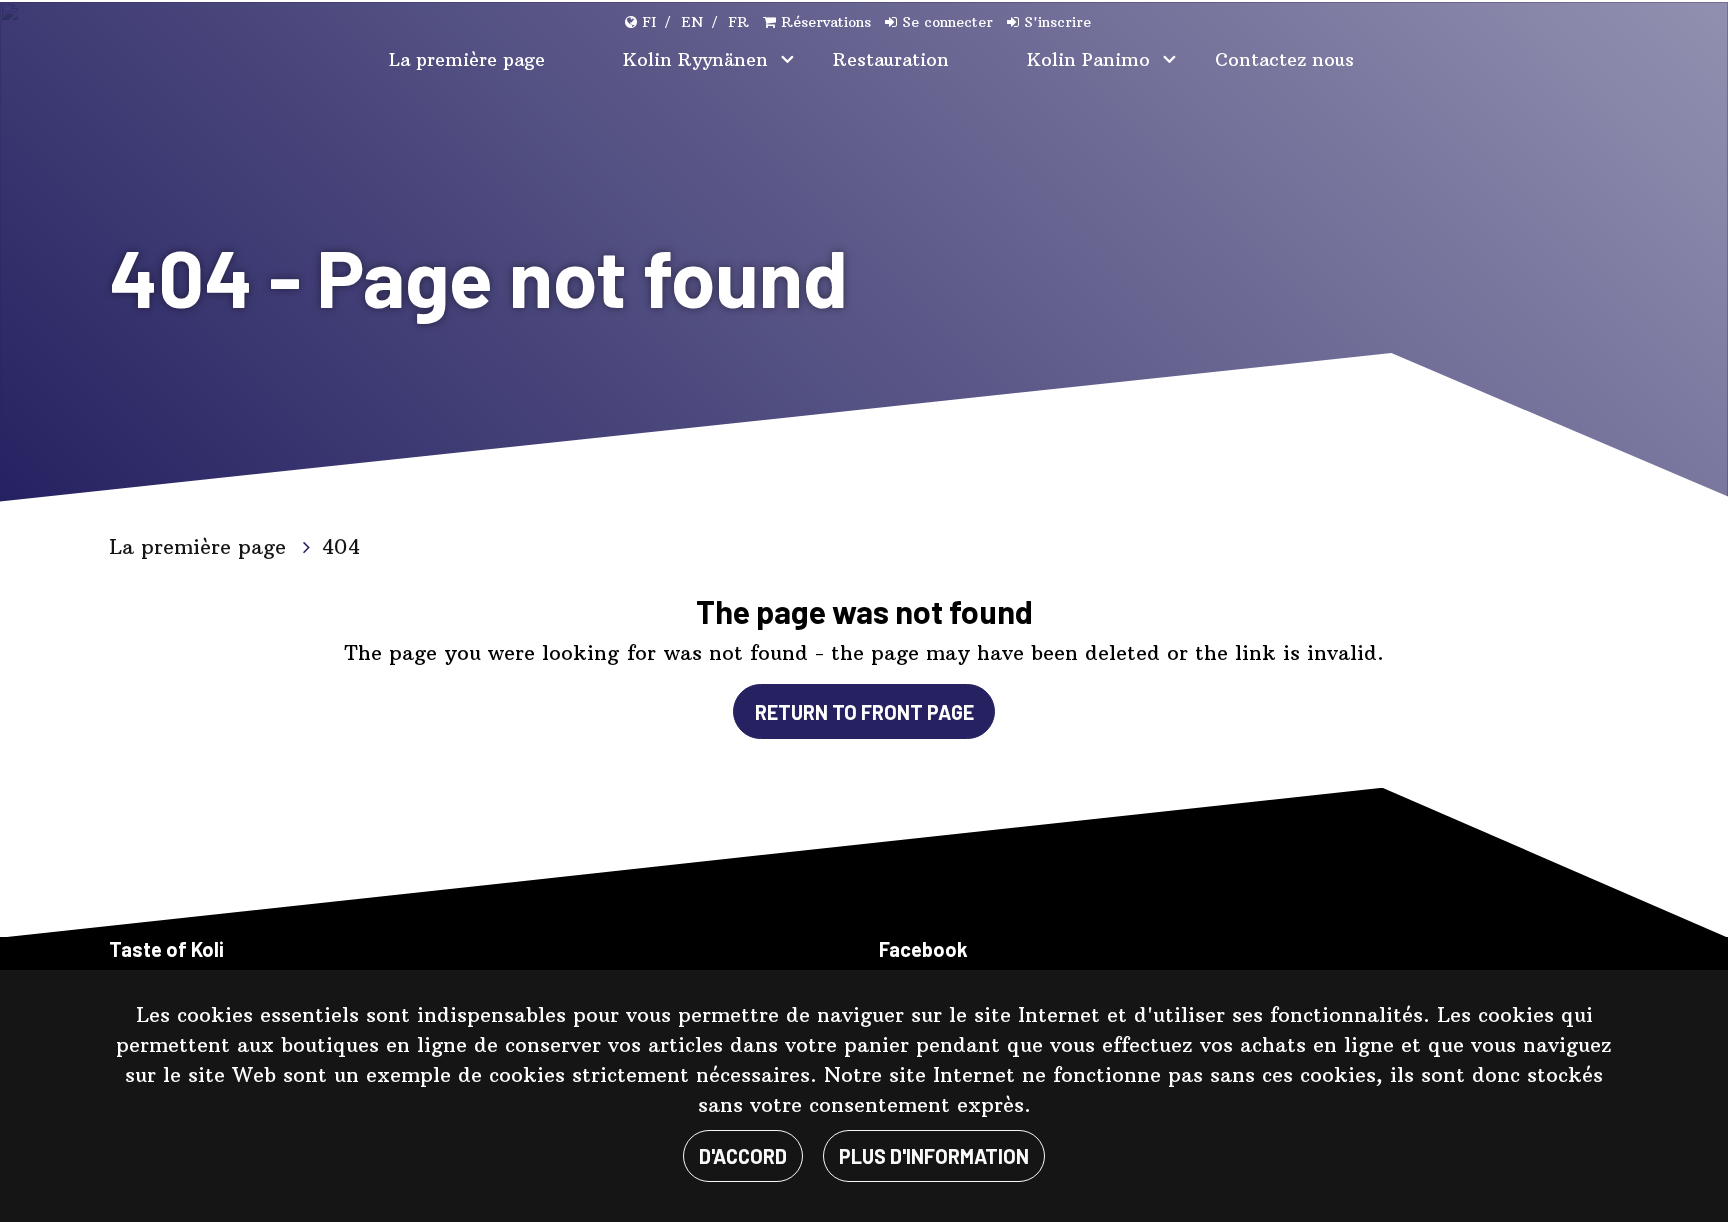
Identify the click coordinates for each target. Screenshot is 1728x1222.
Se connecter (947, 22)
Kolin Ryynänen (698, 59)
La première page (467, 59)
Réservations (826, 22)
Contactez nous (1284, 59)
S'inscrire (1057, 22)
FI (649, 22)
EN (692, 22)
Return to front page (864, 712)
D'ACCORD (743, 1156)
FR (738, 22)
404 (341, 546)
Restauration (891, 59)
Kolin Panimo (1091, 59)
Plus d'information (934, 1156)
